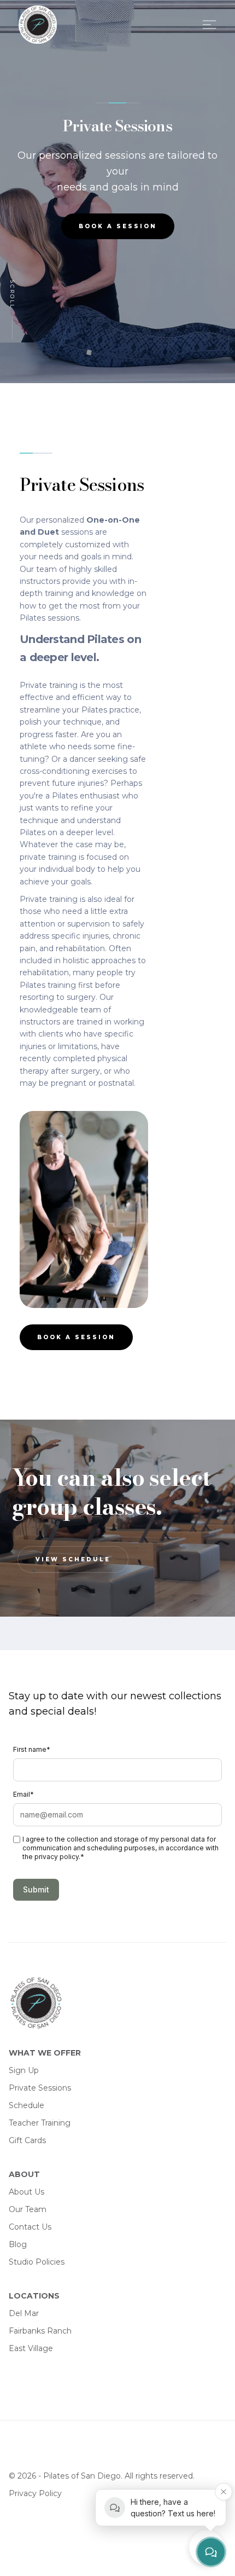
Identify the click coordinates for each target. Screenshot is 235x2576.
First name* (32, 1749)
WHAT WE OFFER (45, 2053)
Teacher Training (40, 2123)
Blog (18, 2244)
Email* (23, 1794)
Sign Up (24, 2070)
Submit (36, 1889)
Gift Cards (27, 2140)
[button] (207, 25)
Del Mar (24, 2313)
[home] (46, 25)
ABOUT (24, 2174)
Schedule (27, 2105)
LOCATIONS (34, 2296)
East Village (31, 2348)
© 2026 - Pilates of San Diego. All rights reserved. (102, 2476)
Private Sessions (40, 2088)
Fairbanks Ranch (40, 2331)
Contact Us (30, 2227)
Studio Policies (37, 2262)
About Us (27, 2192)
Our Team (28, 2209)
